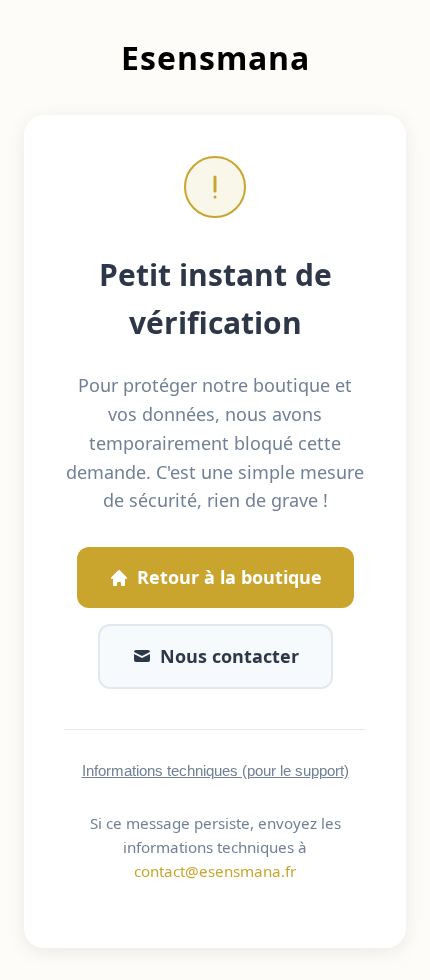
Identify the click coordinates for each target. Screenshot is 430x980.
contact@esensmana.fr (215, 871)
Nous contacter (229, 656)
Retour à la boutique (229, 577)
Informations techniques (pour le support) (215, 770)
